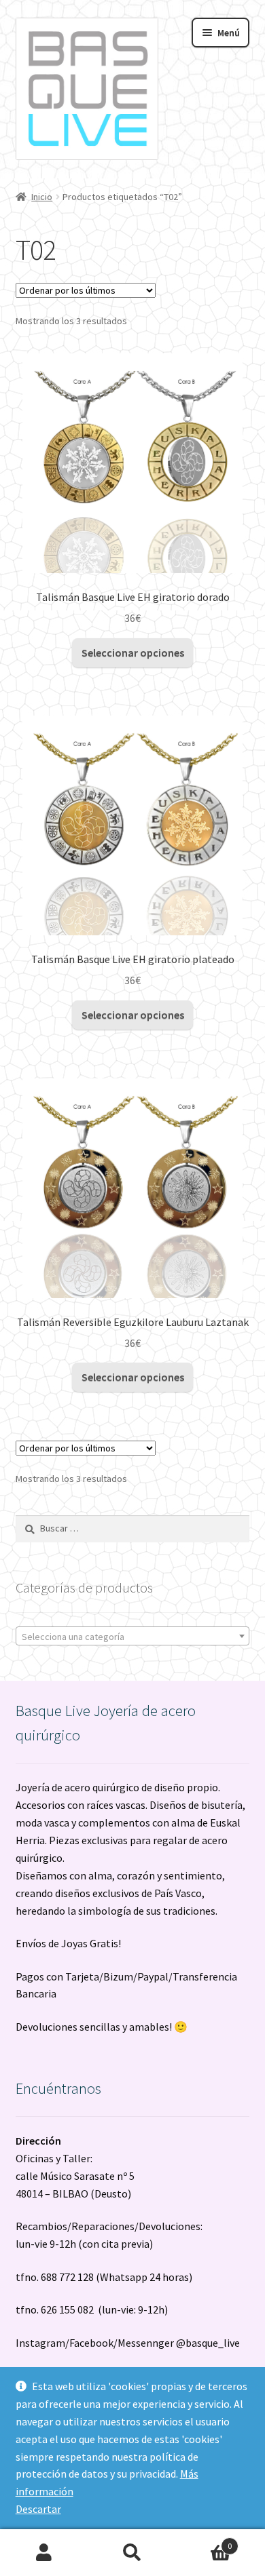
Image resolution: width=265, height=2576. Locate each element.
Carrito (204, 2541)
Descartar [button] (38, 2509)
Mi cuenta (44, 2553)
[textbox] (133, 1637)
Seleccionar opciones (133, 652)
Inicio (42, 197)
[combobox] (133, 1636)
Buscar (132, 2553)
